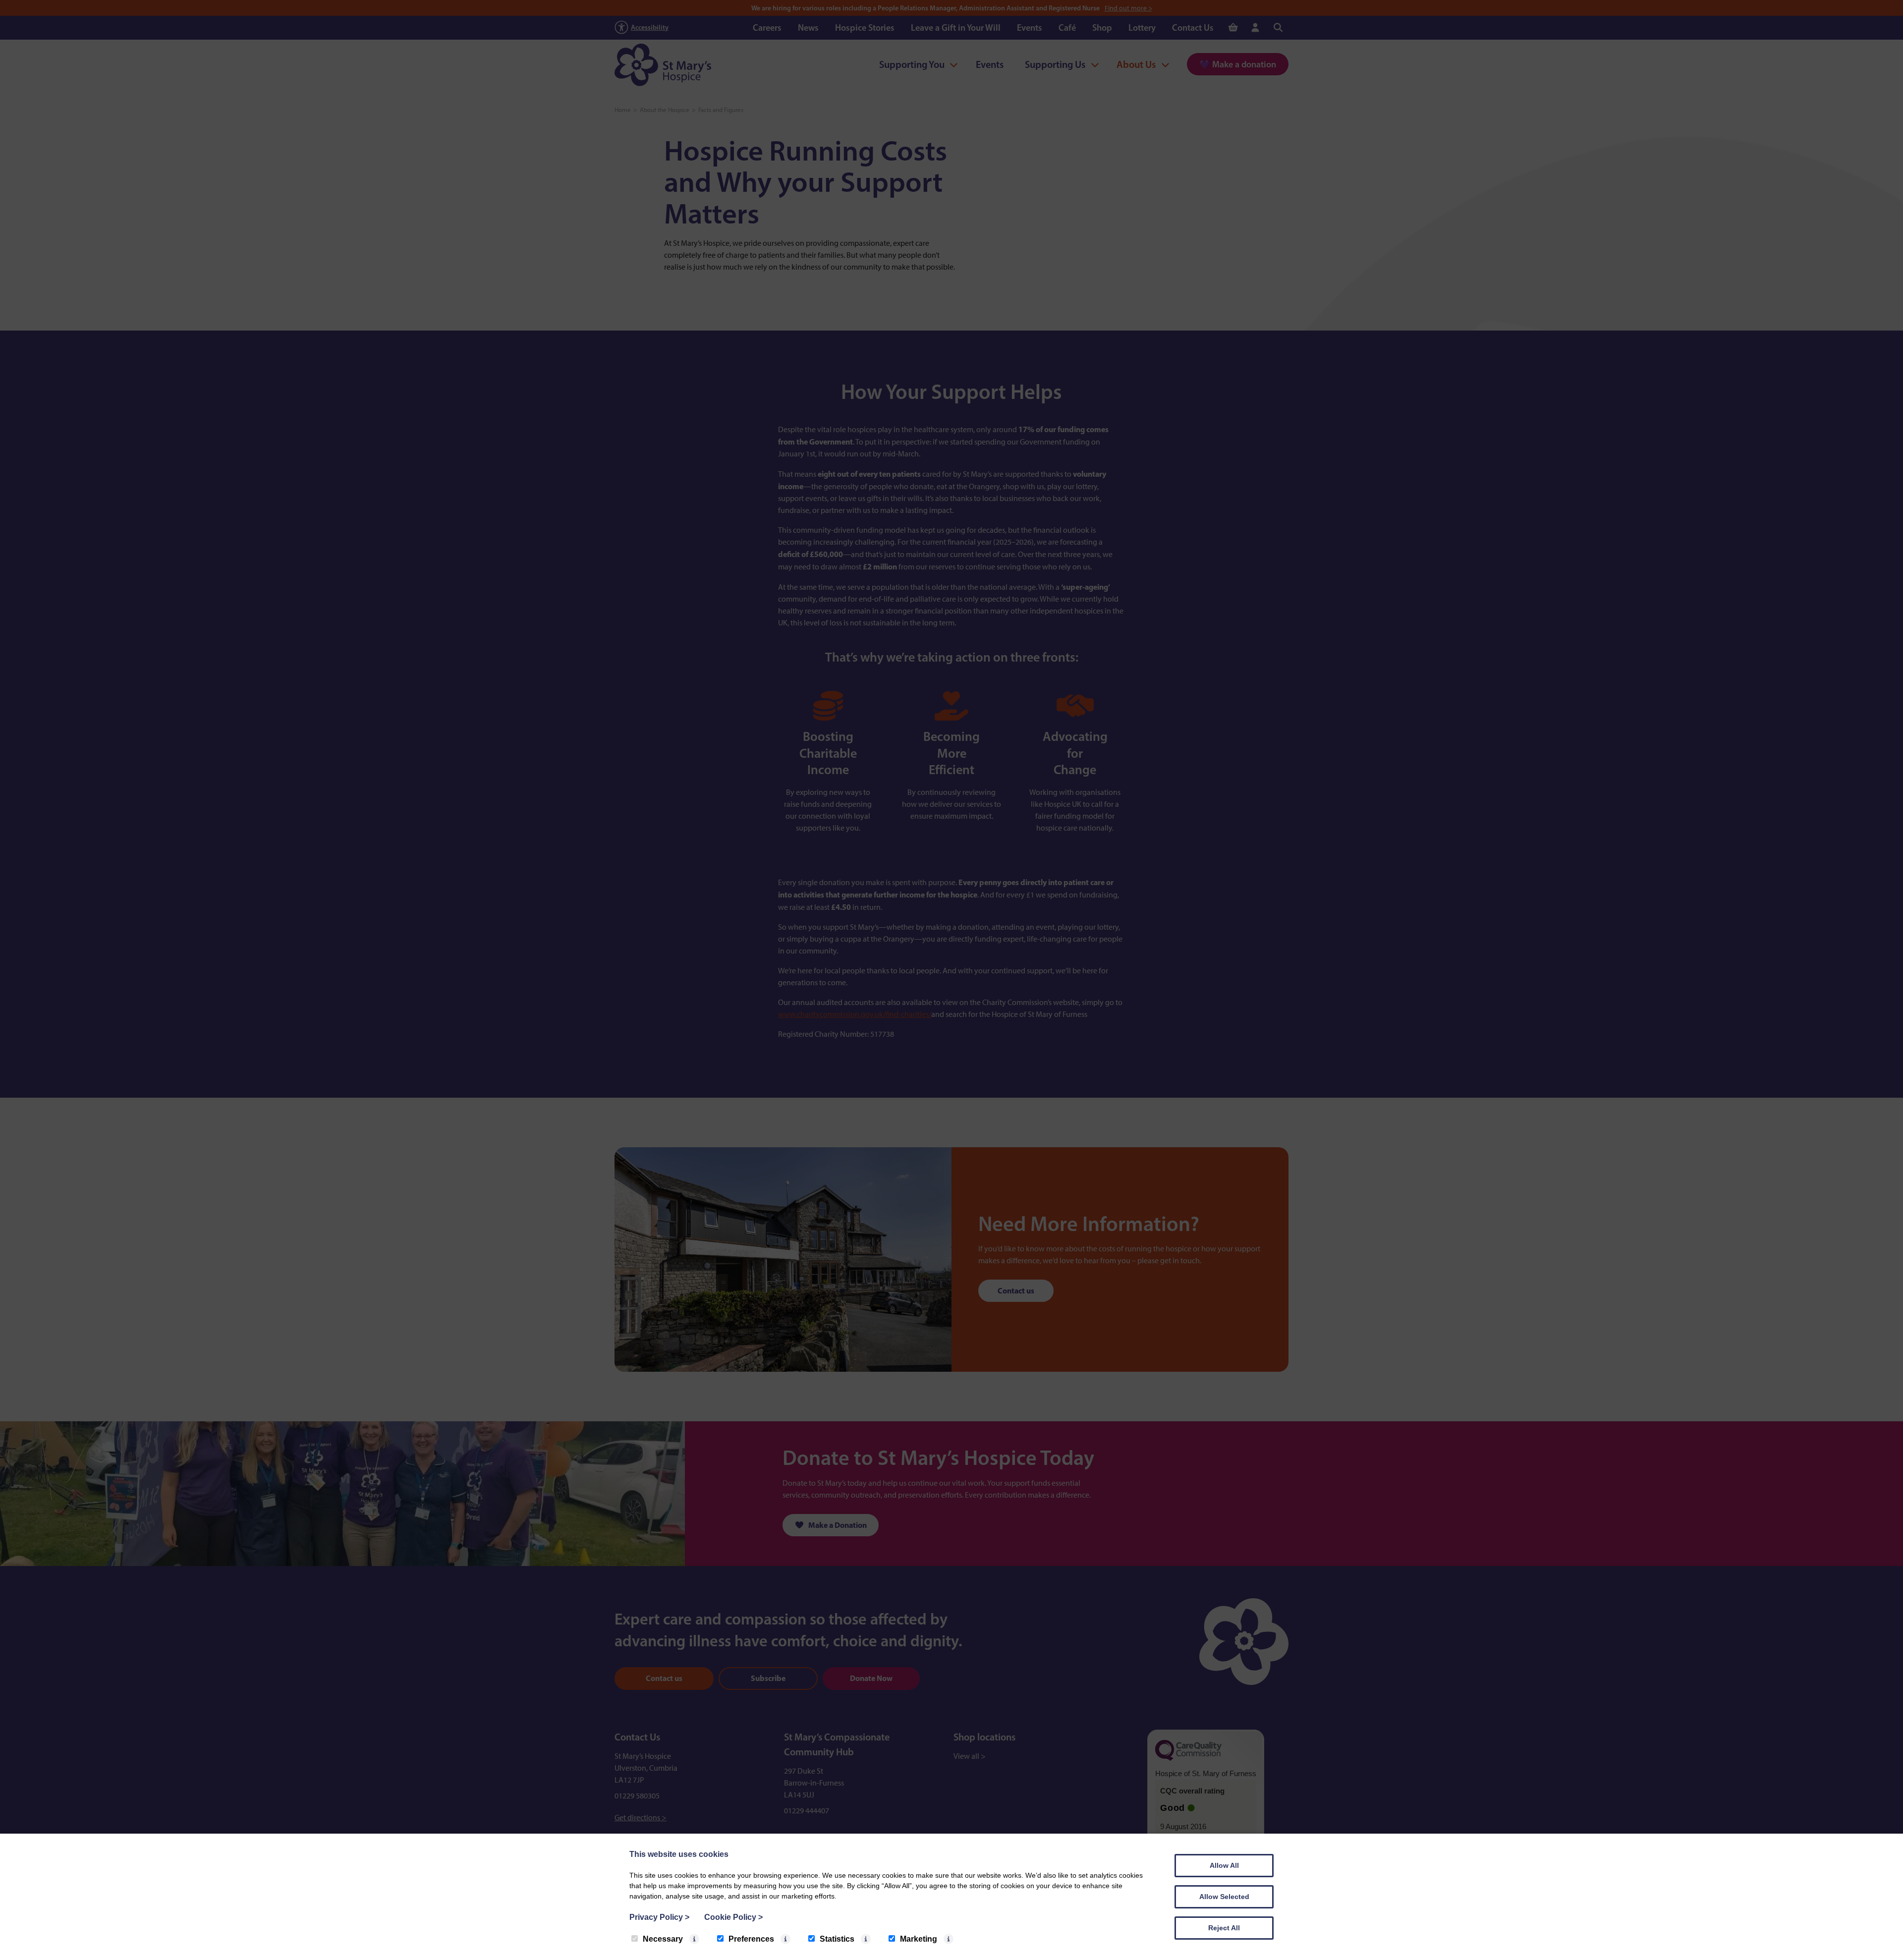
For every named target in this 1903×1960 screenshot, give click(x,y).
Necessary (663, 1939)
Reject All (1224, 1928)
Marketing (919, 1939)
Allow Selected (1224, 1897)
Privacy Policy (659, 1917)
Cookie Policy (733, 1917)
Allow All (1224, 1865)
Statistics (837, 1939)
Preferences (751, 1939)
